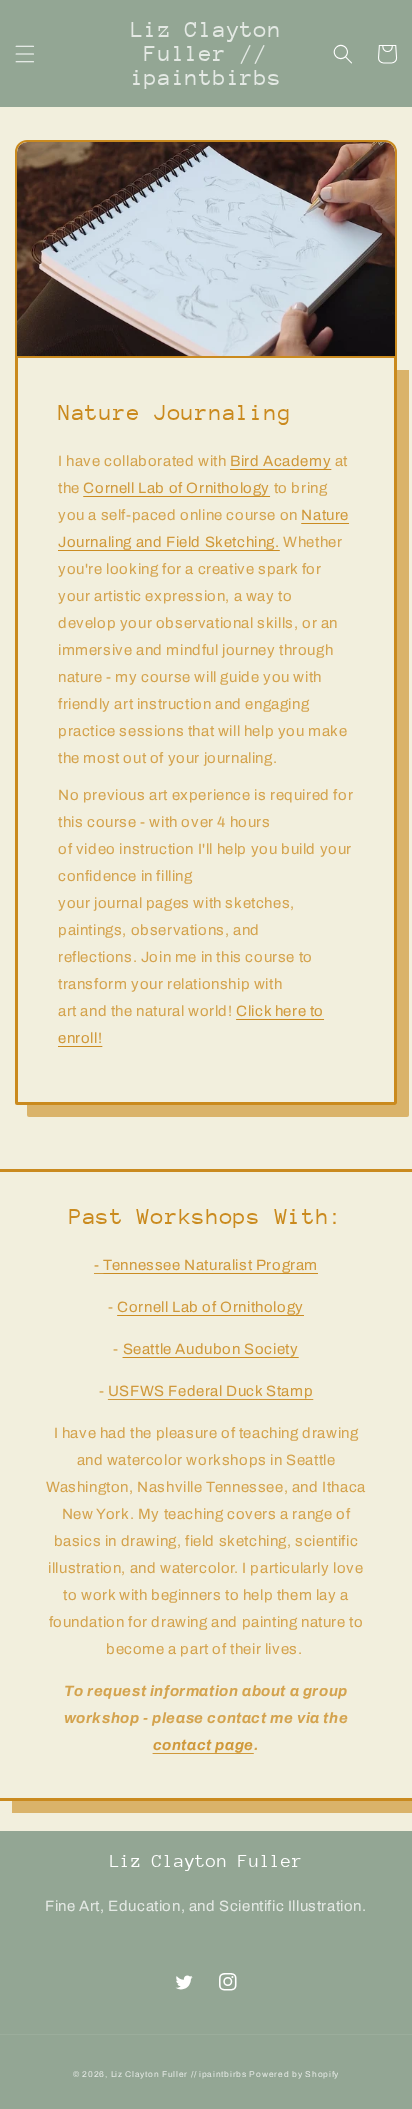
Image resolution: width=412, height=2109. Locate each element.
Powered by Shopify (294, 2074)
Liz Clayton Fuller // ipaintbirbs (179, 2074)
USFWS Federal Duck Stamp (210, 1391)
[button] (25, 54)
